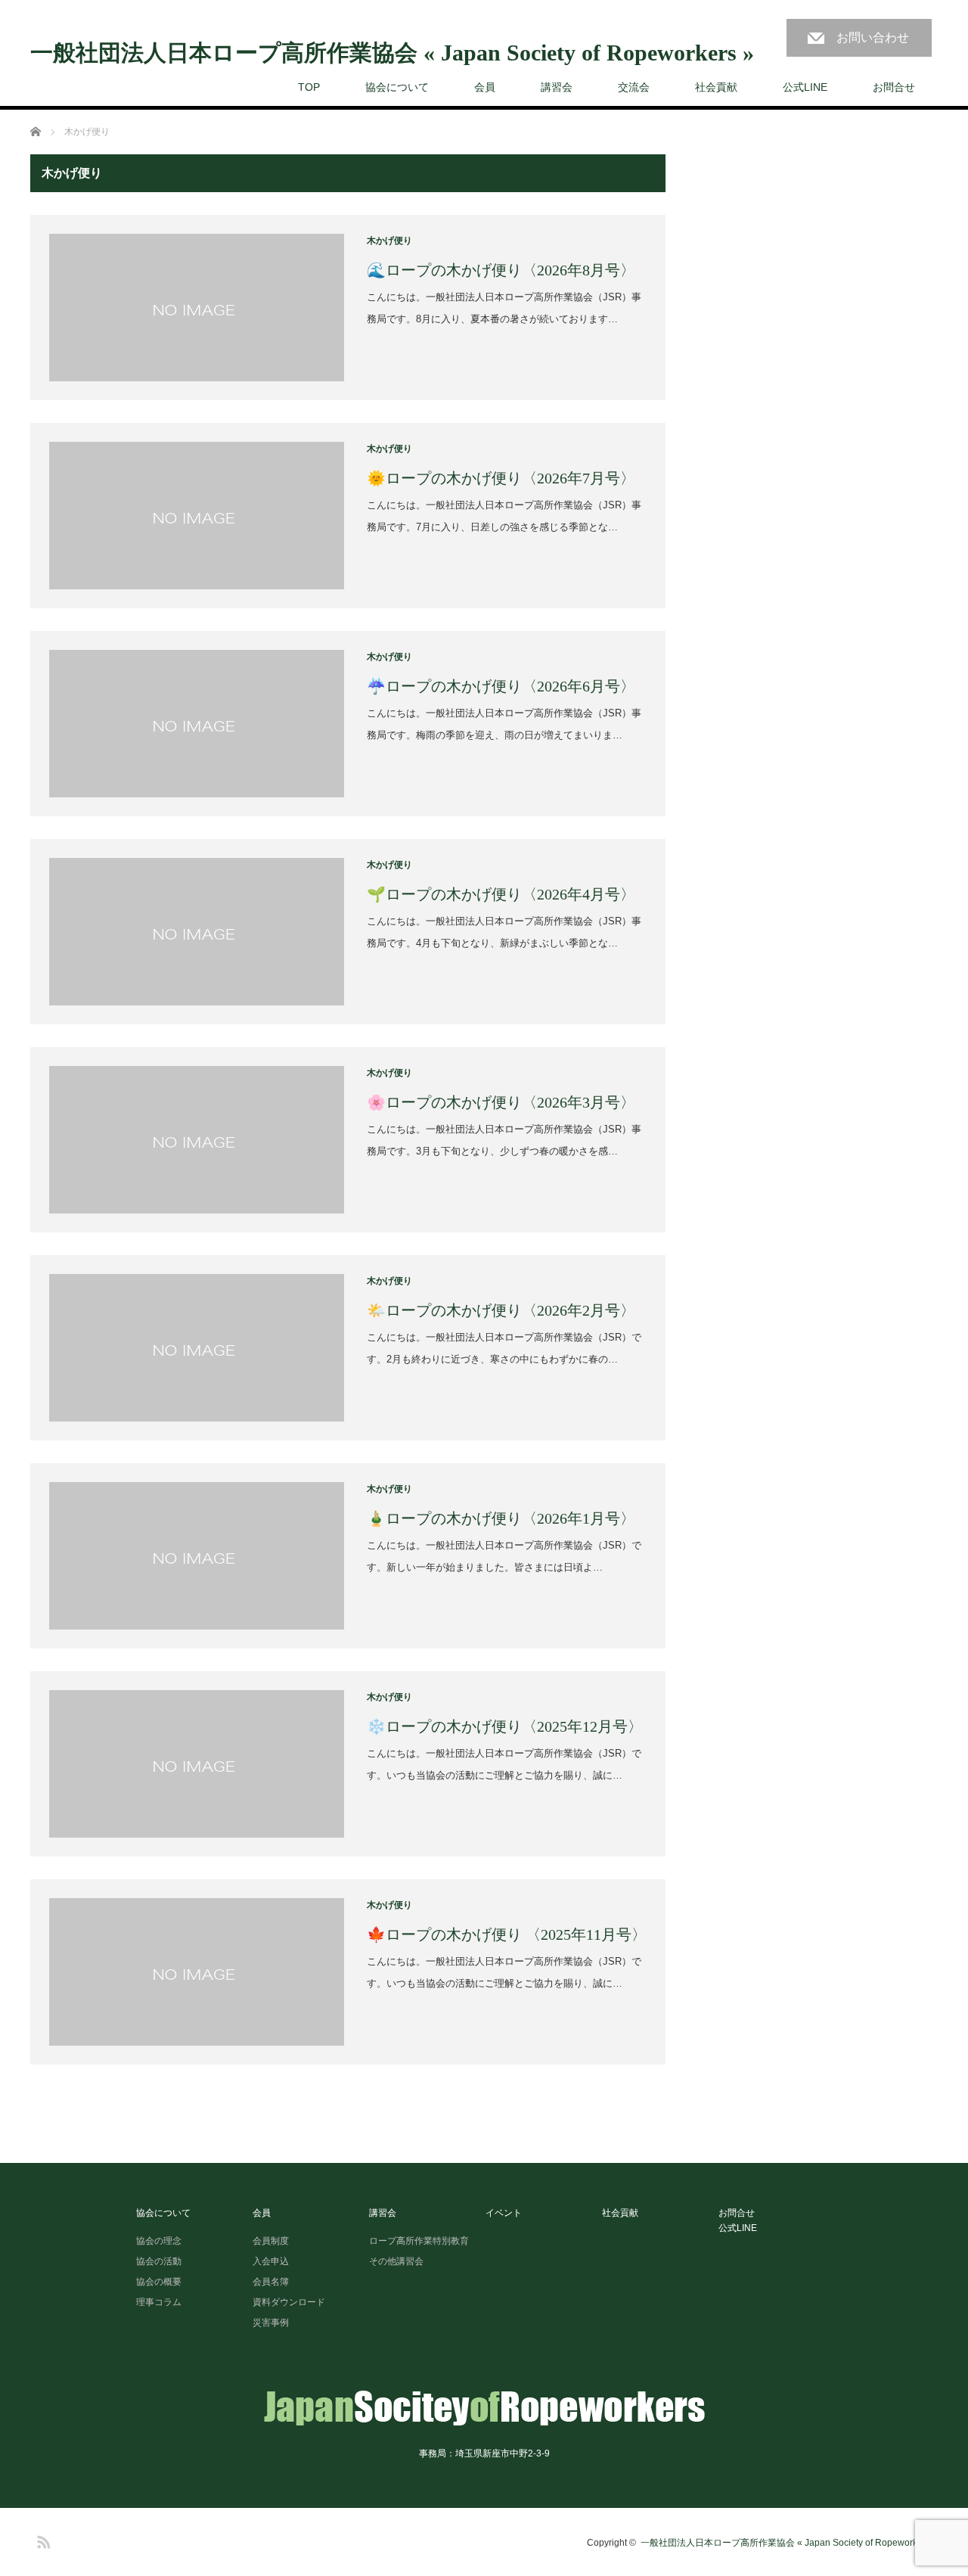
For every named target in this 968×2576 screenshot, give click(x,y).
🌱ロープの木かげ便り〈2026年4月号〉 (501, 894)
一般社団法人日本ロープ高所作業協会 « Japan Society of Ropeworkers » (392, 53)
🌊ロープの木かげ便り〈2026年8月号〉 (501, 270)
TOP (309, 87)
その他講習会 (396, 2261)
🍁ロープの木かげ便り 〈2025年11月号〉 (507, 1934)
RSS (42, 2540)
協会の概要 (159, 2282)
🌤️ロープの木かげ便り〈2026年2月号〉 (501, 1310)
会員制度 (271, 2241)
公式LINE (805, 87)
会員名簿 (271, 2282)
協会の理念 (159, 2241)
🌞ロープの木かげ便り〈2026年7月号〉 (501, 478)
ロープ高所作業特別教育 (419, 2241)
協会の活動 (159, 2261)
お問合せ (894, 87)
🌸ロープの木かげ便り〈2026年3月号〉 (501, 1102)
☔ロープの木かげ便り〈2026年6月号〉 (501, 686)
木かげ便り (389, 241)
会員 (485, 87)
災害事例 (271, 2323)
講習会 (557, 87)
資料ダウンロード (289, 2302)
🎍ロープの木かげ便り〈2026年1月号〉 (501, 1518)
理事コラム (159, 2302)
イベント (504, 2213)
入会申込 (271, 2261)
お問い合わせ (873, 37)
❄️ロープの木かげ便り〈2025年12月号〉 (505, 1726)
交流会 (634, 87)
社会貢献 (716, 87)
